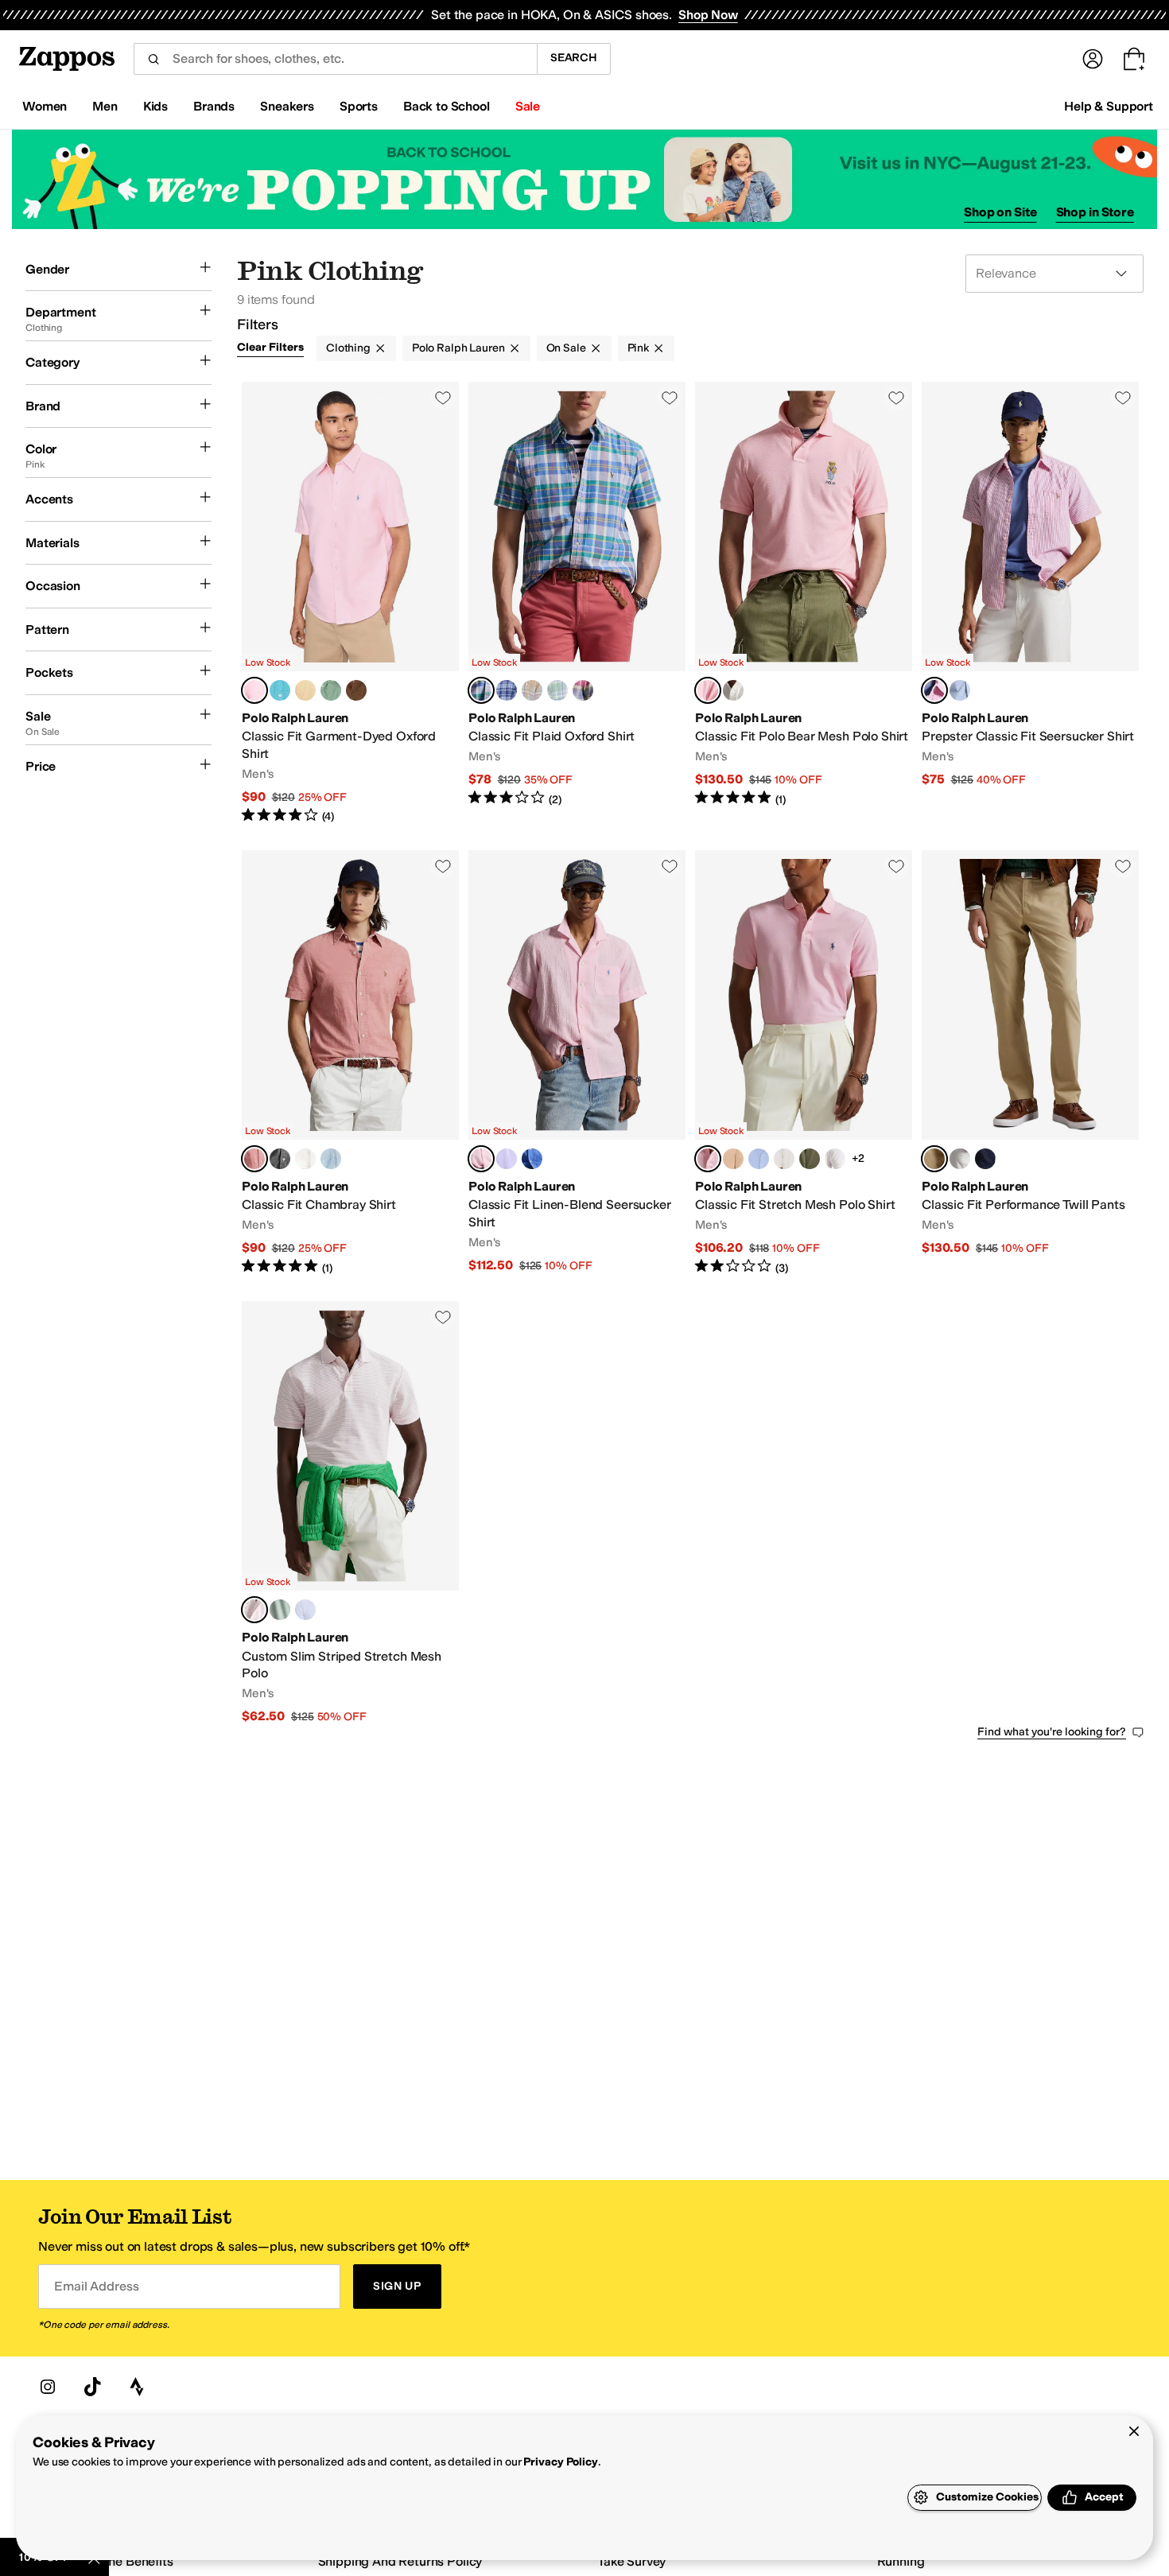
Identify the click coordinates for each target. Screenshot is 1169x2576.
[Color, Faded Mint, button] (331, 690)
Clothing (348, 348)
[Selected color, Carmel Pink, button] (254, 690)
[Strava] (137, 2387)
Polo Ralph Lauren (458, 348)
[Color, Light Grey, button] (280, 1159)
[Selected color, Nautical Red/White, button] (254, 1159)
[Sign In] (1093, 59)
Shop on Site (1000, 212)
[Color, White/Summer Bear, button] (733, 690)
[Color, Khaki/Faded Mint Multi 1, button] (532, 690)
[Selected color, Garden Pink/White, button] (254, 1610)
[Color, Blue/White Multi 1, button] (507, 690)
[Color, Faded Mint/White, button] (280, 1610)
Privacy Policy (560, 2462)
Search (574, 58)
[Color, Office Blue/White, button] (305, 1610)
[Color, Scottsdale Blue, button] (532, 1159)
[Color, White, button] (305, 1159)
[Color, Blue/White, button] (960, 690)
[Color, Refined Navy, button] (985, 1159)
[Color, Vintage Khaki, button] (733, 1159)
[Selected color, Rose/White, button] (934, 690)
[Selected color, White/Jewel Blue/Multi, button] (481, 690)
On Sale (566, 348)
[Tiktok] (92, 2387)
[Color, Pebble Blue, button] (759, 1159)
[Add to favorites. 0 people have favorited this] (443, 398)
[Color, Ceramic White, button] (960, 1159)
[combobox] (335, 59)
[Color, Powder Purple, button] (507, 1159)
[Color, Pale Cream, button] (784, 1159)
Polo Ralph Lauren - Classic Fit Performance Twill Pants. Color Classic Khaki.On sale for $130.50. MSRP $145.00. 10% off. (1030, 1063)
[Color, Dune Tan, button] (305, 690)
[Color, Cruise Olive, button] (810, 1159)
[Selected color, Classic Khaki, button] (934, 1159)
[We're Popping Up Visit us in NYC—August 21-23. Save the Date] (584, 179)
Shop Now (708, 15)
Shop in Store (1095, 212)
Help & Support (1109, 106)
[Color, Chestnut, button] (356, 690)
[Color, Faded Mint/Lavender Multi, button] (557, 690)
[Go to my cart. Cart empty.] (1134, 59)
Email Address (96, 2286)
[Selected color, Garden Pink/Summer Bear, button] (708, 690)
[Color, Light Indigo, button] (331, 1159)
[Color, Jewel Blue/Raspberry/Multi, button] (583, 690)
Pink (638, 348)
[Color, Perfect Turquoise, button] (280, 690)
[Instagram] (48, 2387)
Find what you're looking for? (1052, 1732)
